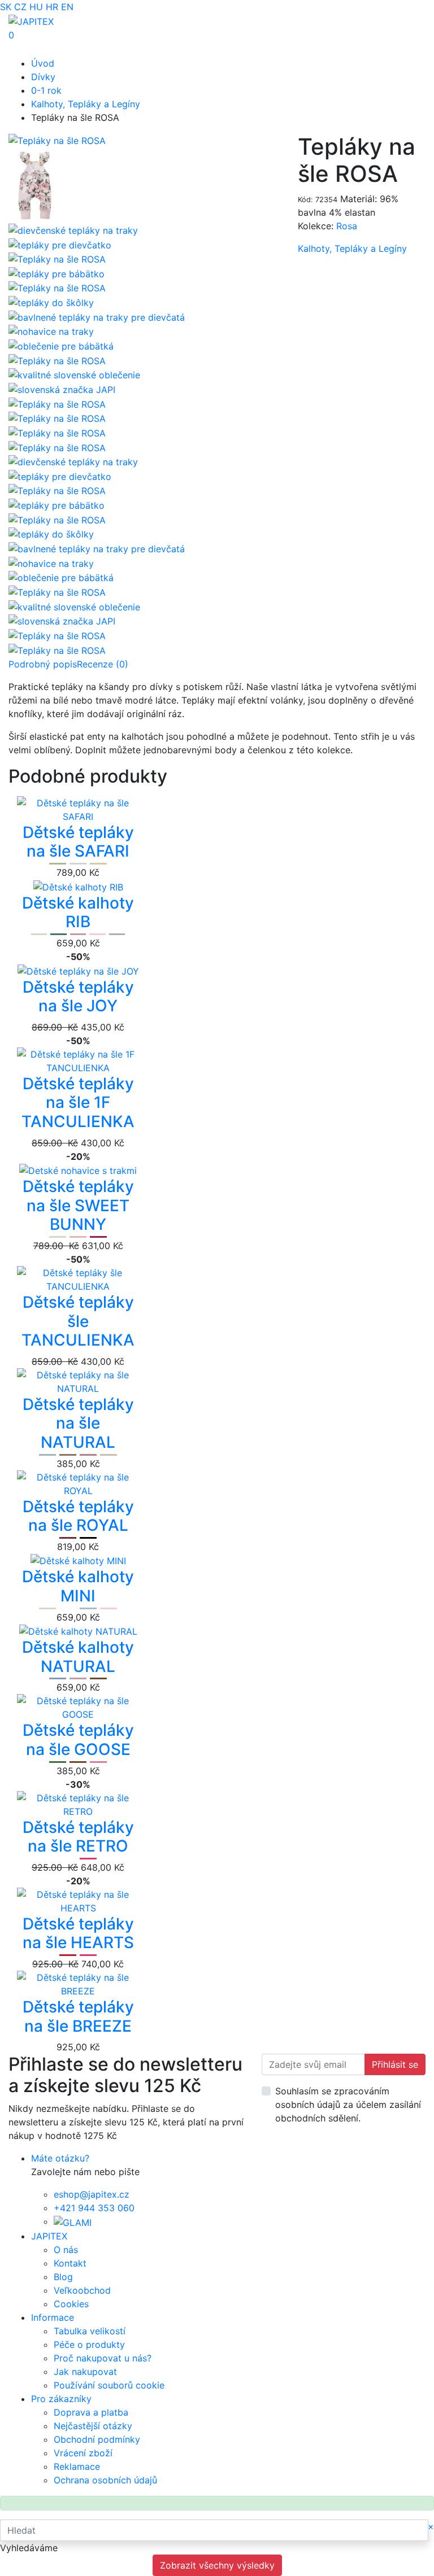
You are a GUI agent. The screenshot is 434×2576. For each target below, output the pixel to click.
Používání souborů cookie (109, 2385)
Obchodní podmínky (97, 2439)
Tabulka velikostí (90, 2331)
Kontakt (70, 2263)
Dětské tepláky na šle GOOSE (78, 1740)
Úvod (43, 63)
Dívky (43, 77)
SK (6, 7)
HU (36, 7)
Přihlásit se (395, 2064)
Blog (63, 2277)
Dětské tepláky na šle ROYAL (78, 1516)
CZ (20, 7)
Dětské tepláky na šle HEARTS (78, 1933)
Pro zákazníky (61, 2399)
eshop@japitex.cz (92, 2194)
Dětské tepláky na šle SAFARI (78, 842)
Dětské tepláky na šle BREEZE (78, 2016)
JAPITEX (49, 2236)
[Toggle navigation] (25, 49)
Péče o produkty (89, 2344)
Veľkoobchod (82, 2290)
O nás (66, 2250)
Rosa (347, 226)
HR (52, 7)
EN (67, 7)
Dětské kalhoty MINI (78, 1586)
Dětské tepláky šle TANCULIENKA (78, 1321)
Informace (53, 2317)
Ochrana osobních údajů (105, 2480)
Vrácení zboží (83, 2453)
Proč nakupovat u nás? (103, 2358)
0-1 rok (46, 90)
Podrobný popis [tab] (43, 664)
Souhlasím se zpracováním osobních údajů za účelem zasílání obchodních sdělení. (348, 2105)
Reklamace (77, 2466)
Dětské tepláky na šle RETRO (78, 1837)
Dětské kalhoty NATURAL (78, 1657)
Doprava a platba (91, 2412)
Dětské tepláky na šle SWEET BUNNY (78, 1205)
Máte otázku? (60, 2158)
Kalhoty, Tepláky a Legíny (86, 104)
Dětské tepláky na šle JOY (78, 997)
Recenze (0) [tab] (103, 664)
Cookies (71, 2304)
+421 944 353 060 (94, 2208)
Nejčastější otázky (93, 2426)
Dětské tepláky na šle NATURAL (78, 1423)
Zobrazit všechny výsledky (217, 2565)
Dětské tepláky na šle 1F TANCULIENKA (78, 1103)
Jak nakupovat (85, 2372)
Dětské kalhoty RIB (78, 912)
